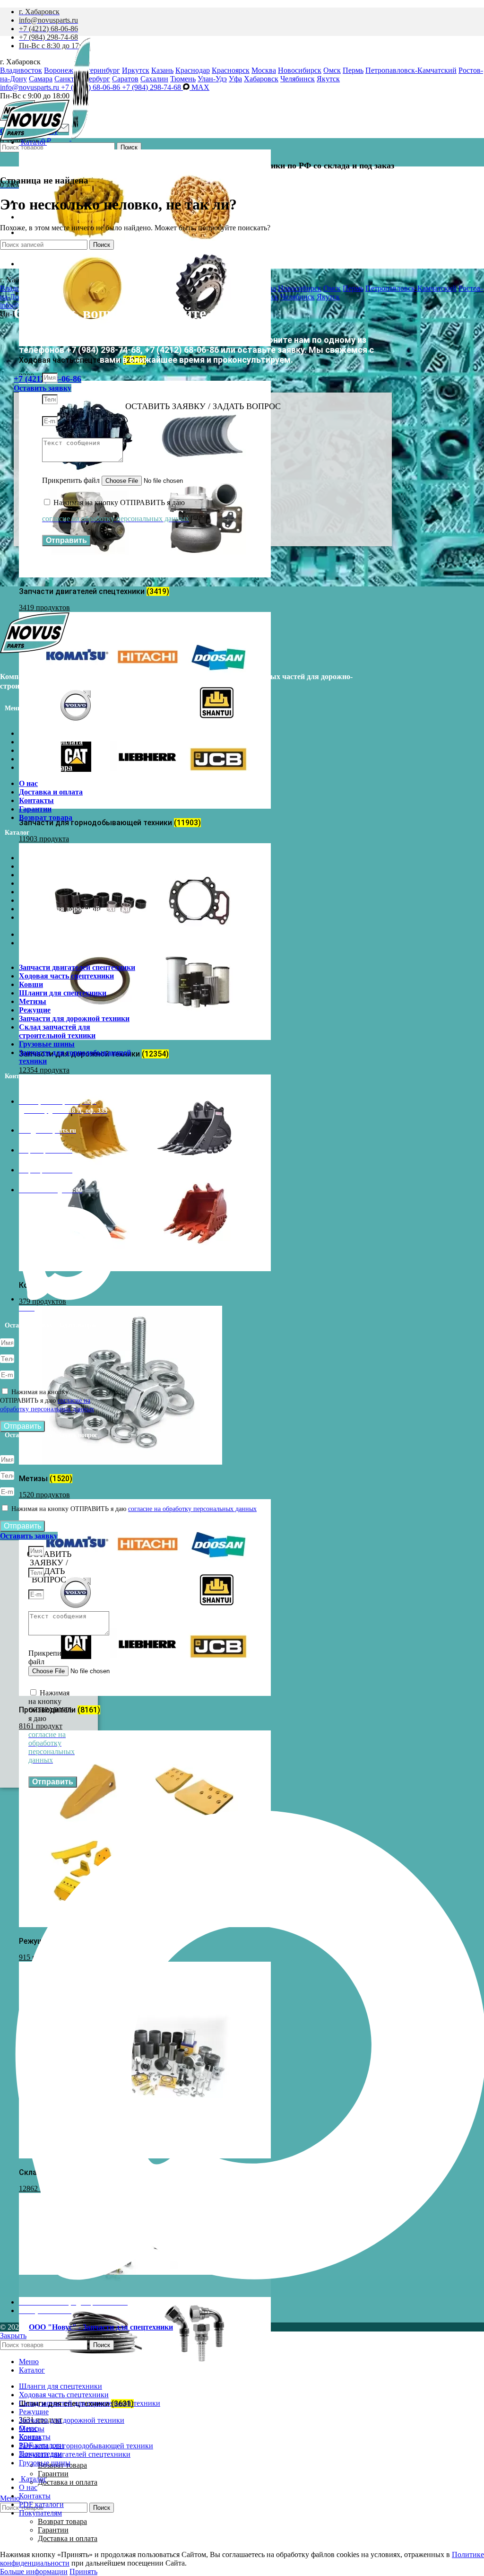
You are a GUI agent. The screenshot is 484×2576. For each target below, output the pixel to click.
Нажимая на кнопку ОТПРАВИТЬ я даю (47, 1401)
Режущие (35, 900)
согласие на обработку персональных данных (192, 1509)
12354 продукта (44, 1070)
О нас (28, 733)
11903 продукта (44, 839)
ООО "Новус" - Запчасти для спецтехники (101, 2327)
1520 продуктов (44, 1495)
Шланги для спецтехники (63, 883)
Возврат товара (46, 767)
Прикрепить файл (72, 480)
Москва (264, 70)
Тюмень (183, 79)
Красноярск (231, 70)
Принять (83, 2572)
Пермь (353, 70)
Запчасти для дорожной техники (74, 909)
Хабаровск (261, 79)
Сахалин (154, 79)
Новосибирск (300, 70)
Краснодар (193, 70)
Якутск (328, 79)
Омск (332, 70)
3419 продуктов (44, 607)
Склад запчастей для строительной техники (57, 921)
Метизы (33, 892)
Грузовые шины (47, 934)
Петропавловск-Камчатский (411, 70)
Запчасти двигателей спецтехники (77, 858)
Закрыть (13, 2336)
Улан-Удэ (212, 79)
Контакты (36, 750)
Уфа (235, 79)
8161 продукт (41, 1726)
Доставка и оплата (68, 2482)
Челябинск (298, 79)
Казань (162, 70)
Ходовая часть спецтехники (66, 866)
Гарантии (53, 2474)
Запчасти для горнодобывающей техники (75, 947)
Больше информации (34, 2572)
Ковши (31, 875)
